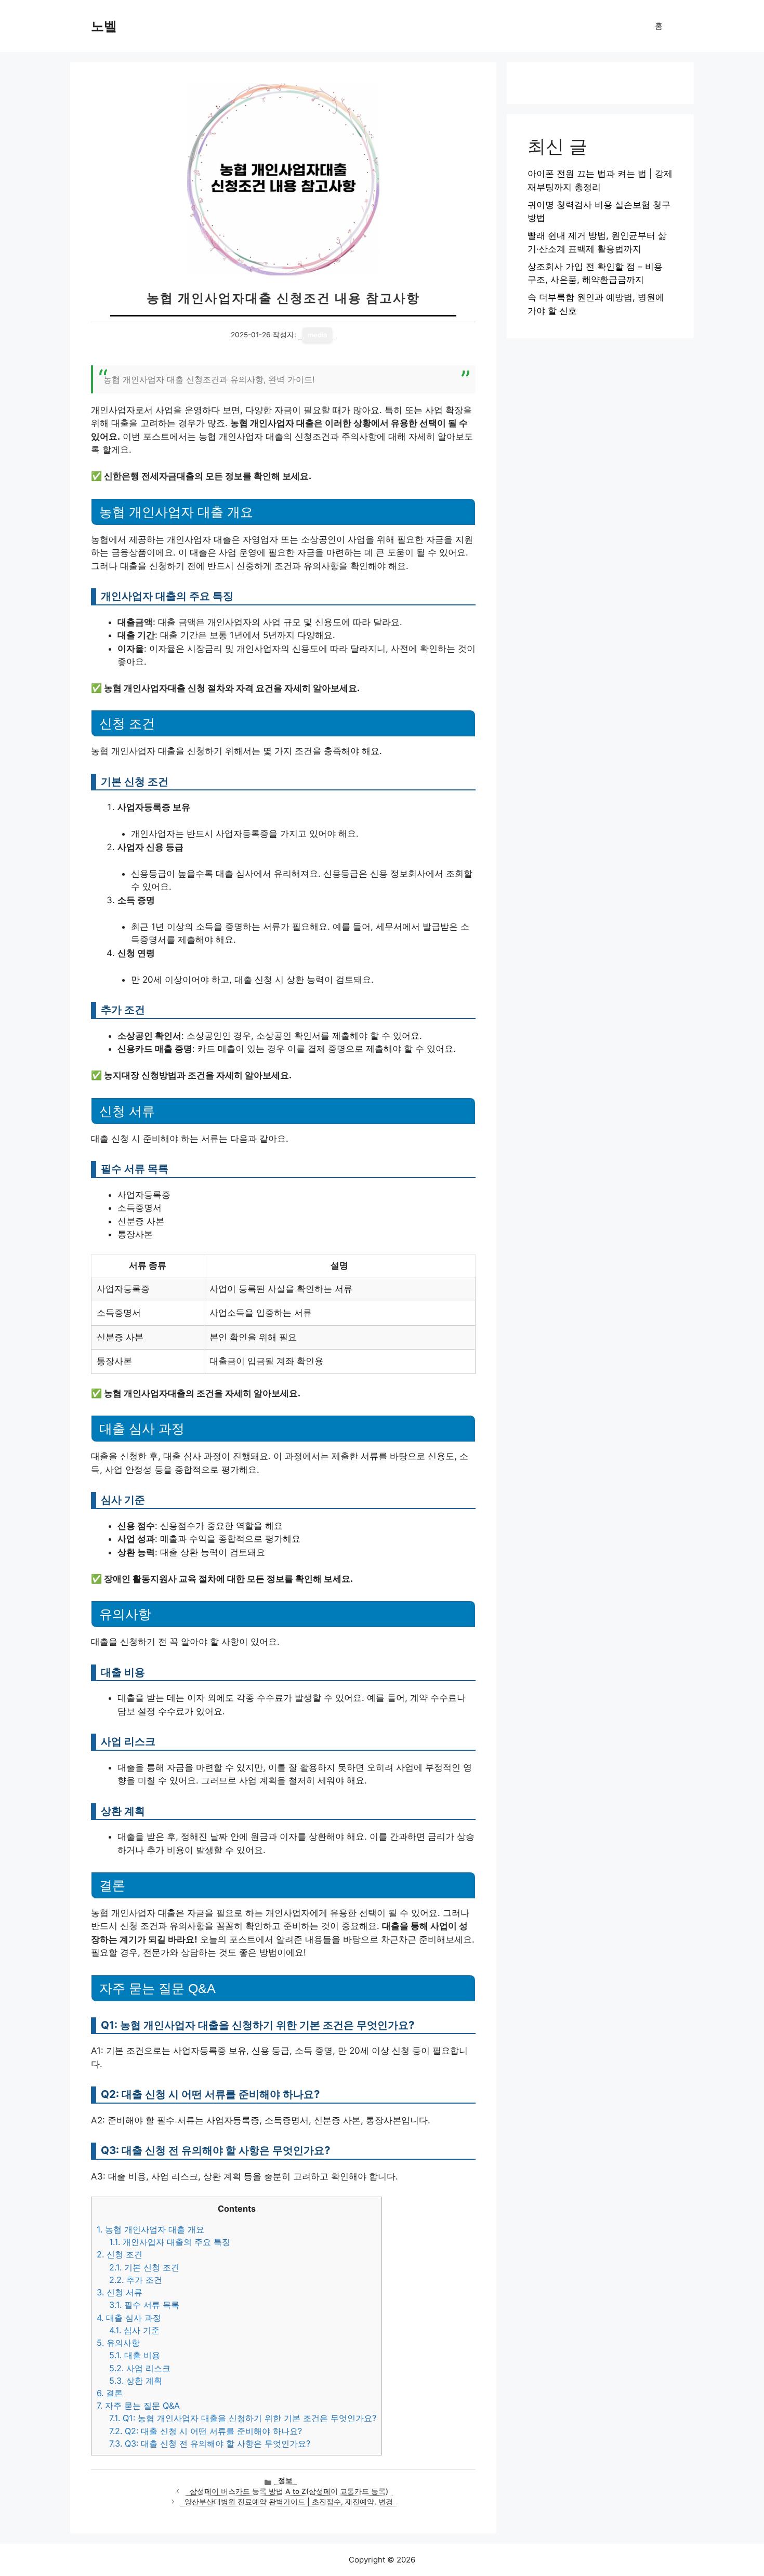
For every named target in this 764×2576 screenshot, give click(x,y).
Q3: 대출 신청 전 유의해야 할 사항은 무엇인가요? (210, 2443)
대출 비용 (135, 2355)
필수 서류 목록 (144, 2305)
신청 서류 (120, 2292)
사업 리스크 (140, 2368)
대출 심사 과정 (129, 2318)
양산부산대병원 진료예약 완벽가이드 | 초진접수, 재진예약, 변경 (289, 2502)
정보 (285, 2480)
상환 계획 (136, 2381)
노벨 (104, 26)
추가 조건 (136, 2280)
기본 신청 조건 (144, 2267)
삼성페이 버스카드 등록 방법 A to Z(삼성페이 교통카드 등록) (289, 2491)
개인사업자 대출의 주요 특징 (170, 2242)
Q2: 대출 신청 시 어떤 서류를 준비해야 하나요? (206, 2431)
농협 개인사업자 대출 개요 (150, 2229)
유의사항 (118, 2343)
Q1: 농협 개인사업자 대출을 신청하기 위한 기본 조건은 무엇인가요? (243, 2418)
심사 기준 (134, 2330)
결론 (110, 2393)
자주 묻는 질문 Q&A (138, 2406)
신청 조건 (120, 2254)
